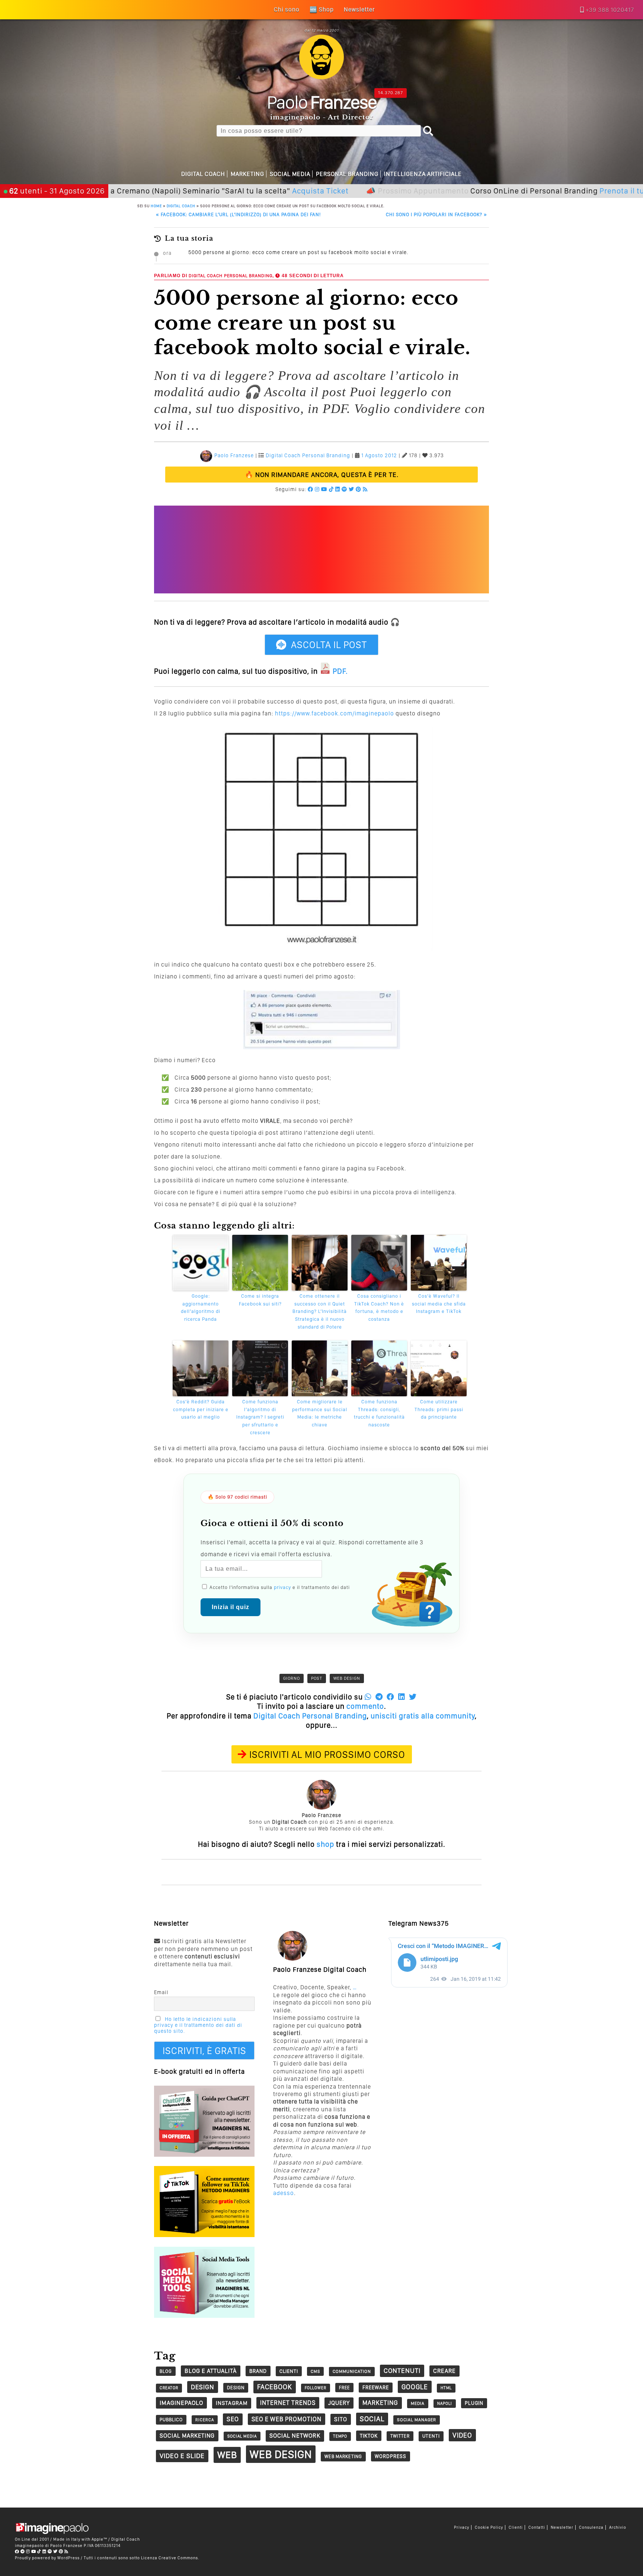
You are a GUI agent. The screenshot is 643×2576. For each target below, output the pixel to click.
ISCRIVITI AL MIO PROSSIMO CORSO (327, 1754)
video (462, 2435)
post (317, 1678)
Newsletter (562, 2527)
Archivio (618, 2527)
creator (169, 2388)
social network (295, 2436)
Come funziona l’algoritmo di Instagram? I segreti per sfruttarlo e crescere (260, 1417)
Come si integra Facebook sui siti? (260, 1300)
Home (156, 206)
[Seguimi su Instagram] (317, 489)
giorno (292, 1678)
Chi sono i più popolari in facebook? (436, 214)
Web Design (347, 1678)
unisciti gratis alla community (423, 1716)
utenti (431, 2436)
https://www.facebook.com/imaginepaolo (335, 713)
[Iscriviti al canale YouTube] (324, 489)
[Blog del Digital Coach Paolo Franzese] (321, 77)
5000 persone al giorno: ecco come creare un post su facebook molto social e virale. (298, 252)
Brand (258, 2371)
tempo (340, 2436)
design (203, 2387)
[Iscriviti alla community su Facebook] (311, 489)
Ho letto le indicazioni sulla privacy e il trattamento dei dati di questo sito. (198, 2025)
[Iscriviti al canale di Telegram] (23, 2551)
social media (242, 2436)
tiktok (369, 2436)
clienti (289, 2371)
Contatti (537, 2527)
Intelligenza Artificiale (423, 174)
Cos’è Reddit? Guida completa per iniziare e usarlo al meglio (201, 1409)
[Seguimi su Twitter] (351, 489)
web (227, 2455)
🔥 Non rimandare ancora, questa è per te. (322, 475)
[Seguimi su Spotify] (344, 489)
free (344, 2388)
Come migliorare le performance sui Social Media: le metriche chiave (320, 1413)
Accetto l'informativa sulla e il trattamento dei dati (279, 1587)
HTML (446, 2388)
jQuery (339, 2403)
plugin (474, 2403)
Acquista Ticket (266, 191)
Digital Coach (203, 174)
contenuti (402, 2370)
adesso (284, 2193)
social (372, 2419)
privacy (282, 1587)
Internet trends (288, 2403)
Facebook (275, 2387)
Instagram (232, 2403)
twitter (400, 2436)
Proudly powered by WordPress (47, 2558)
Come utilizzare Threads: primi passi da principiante (439, 1409)
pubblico (171, 2420)
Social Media (290, 174)
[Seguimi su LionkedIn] (338, 489)
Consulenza (591, 2527)
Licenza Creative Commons (169, 2558)
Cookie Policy (489, 2527)
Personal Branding (347, 174)
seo (233, 2419)
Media (418, 2403)
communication (352, 2371)
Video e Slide (182, 2456)
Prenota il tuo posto (581, 191)
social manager (417, 2420)
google (415, 2387)
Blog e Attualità (211, 2371)
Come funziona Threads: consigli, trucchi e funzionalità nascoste (379, 1413)
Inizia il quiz (231, 1607)
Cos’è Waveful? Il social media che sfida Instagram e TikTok (439, 1304)
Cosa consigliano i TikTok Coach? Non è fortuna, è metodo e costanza (379, 1308)
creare (444, 2371)
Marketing (247, 174)
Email (161, 1992)
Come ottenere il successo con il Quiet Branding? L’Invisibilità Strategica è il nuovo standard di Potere (320, 1311)
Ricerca (205, 2420)
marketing (380, 2403)
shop (325, 1844)
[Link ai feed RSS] (365, 489)
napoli (445, 2404)
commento (365, 1706)
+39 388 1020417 (610, 10)
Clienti (516, 2527)
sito (341, 2419)
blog (166, 2371)
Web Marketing (343, 2456)
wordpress (391, 2456)
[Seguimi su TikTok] (331, 489)
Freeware (376, 2387)
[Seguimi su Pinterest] (359, 489)
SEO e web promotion (287, 2419)
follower (316, 2388)
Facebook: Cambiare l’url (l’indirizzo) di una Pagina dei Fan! (238, 214)
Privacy (462, 2527)
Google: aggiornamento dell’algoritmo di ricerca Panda (201, 1308)
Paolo (322, 102)
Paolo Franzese (234, 455)
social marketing (187, 2436)
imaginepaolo (181, 2403)
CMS (315, 2371)
